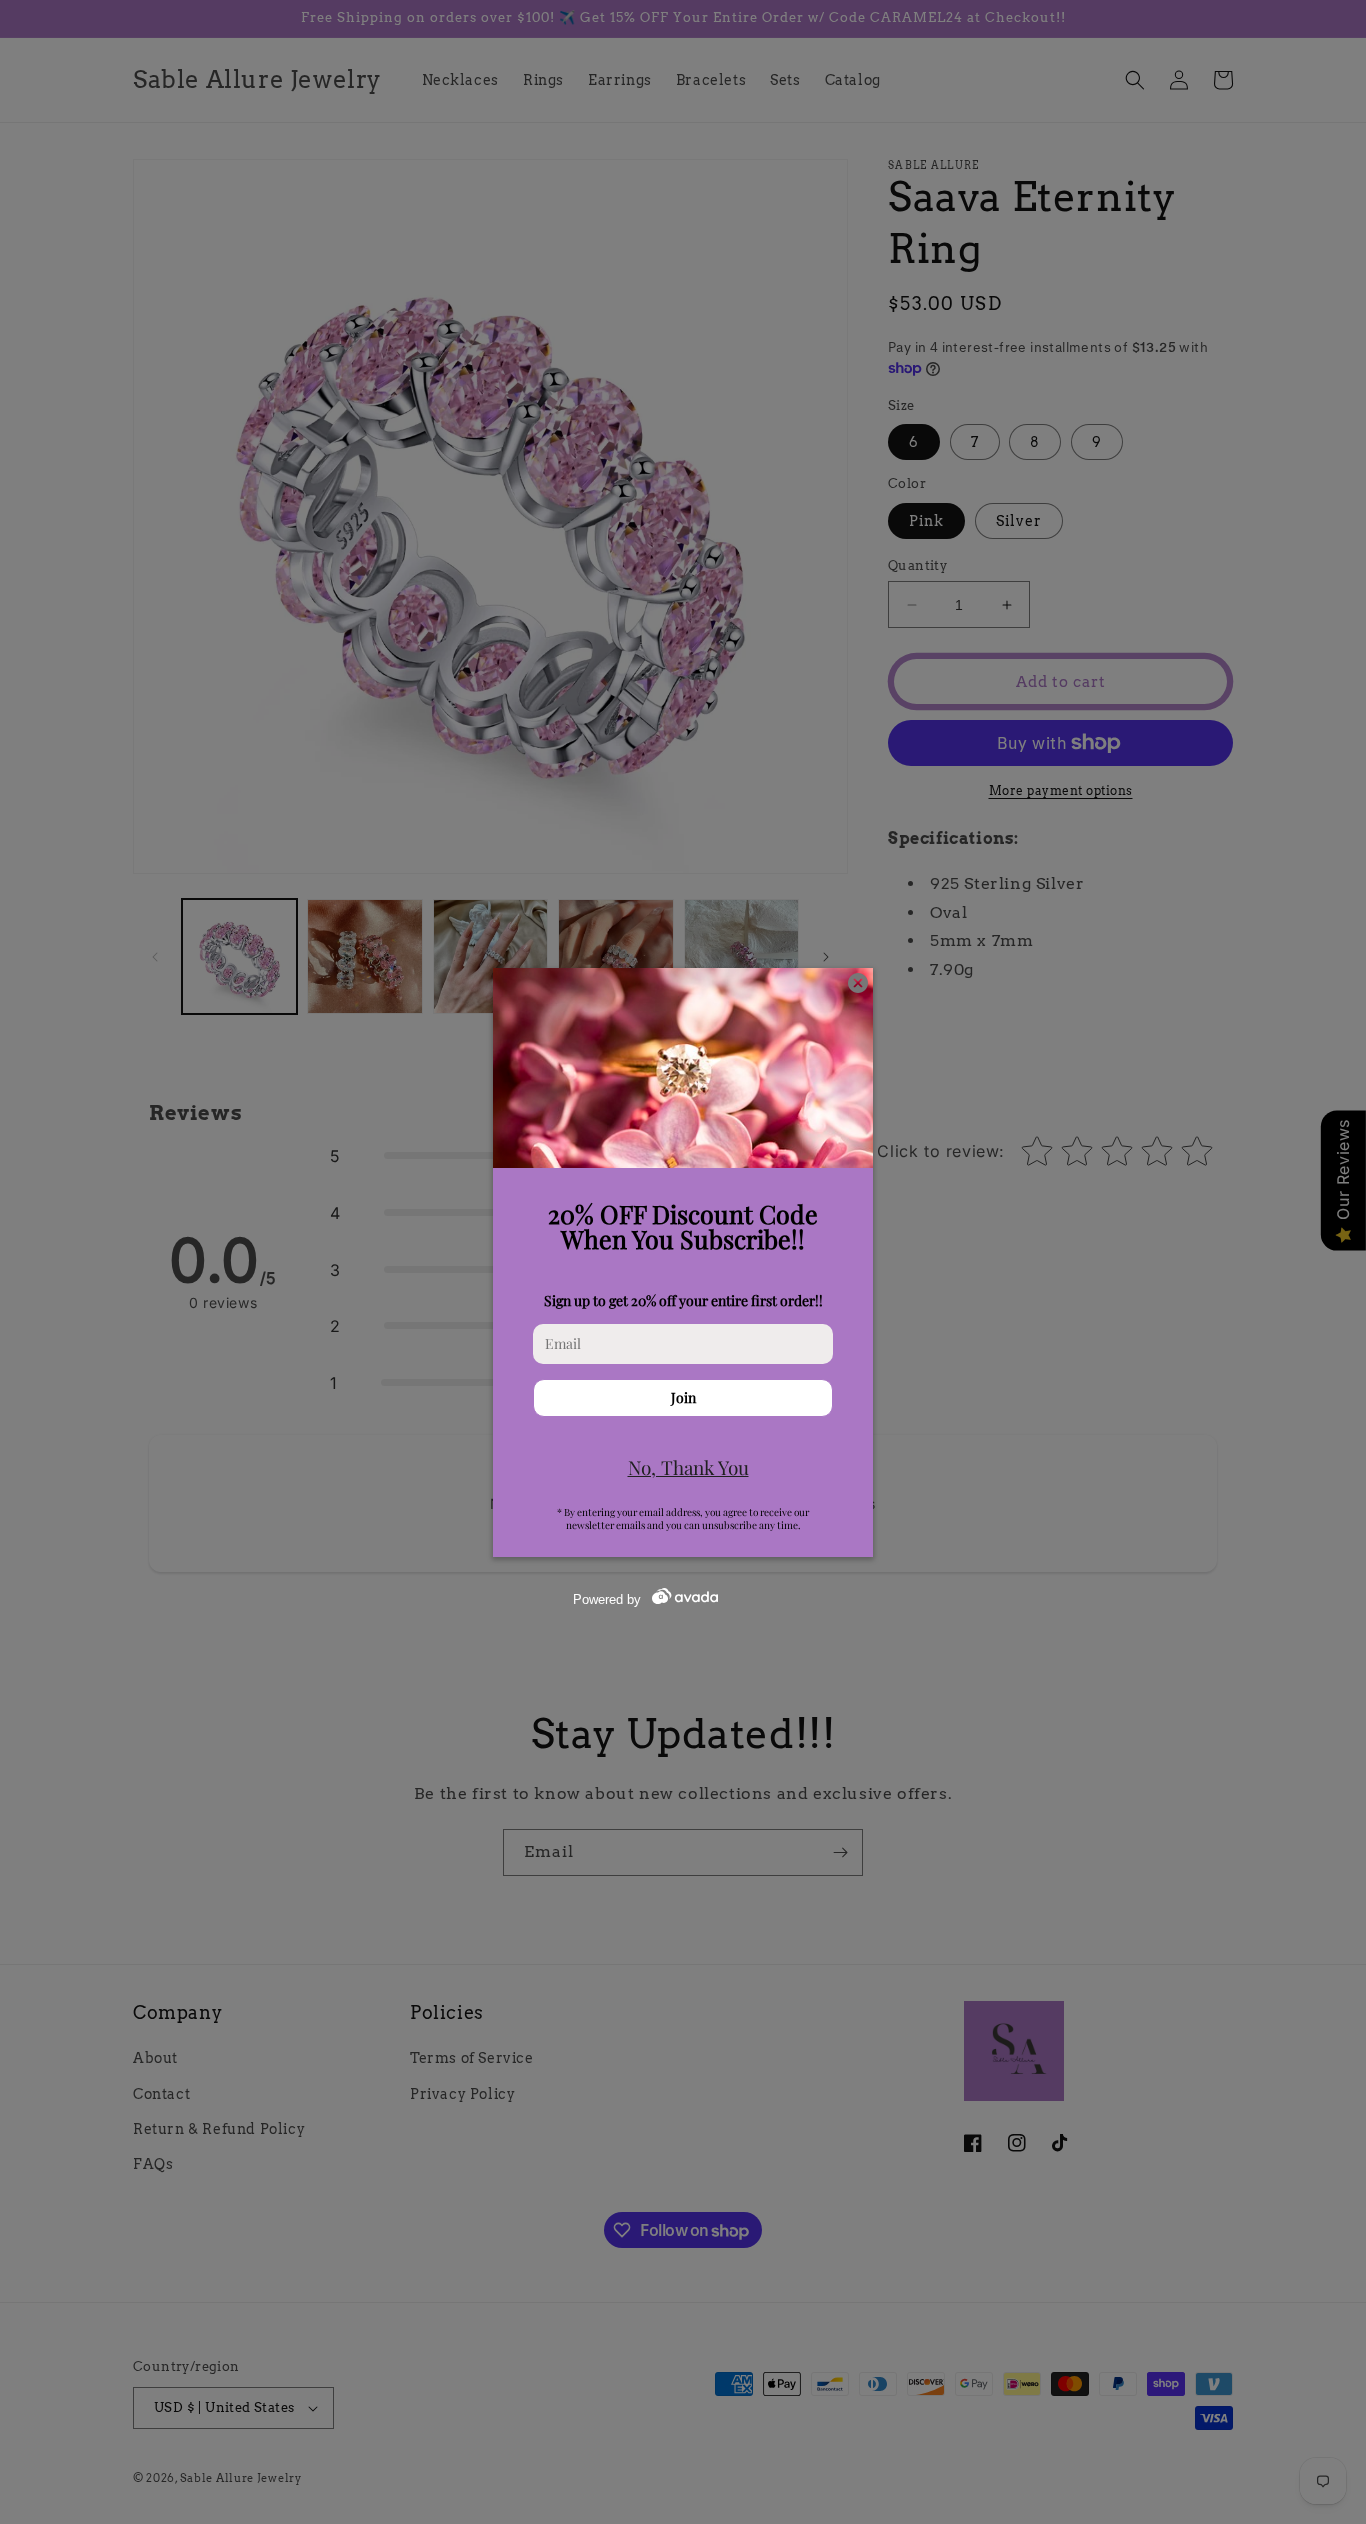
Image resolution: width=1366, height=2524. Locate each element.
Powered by (607, 1599)
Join (683, 1397)
